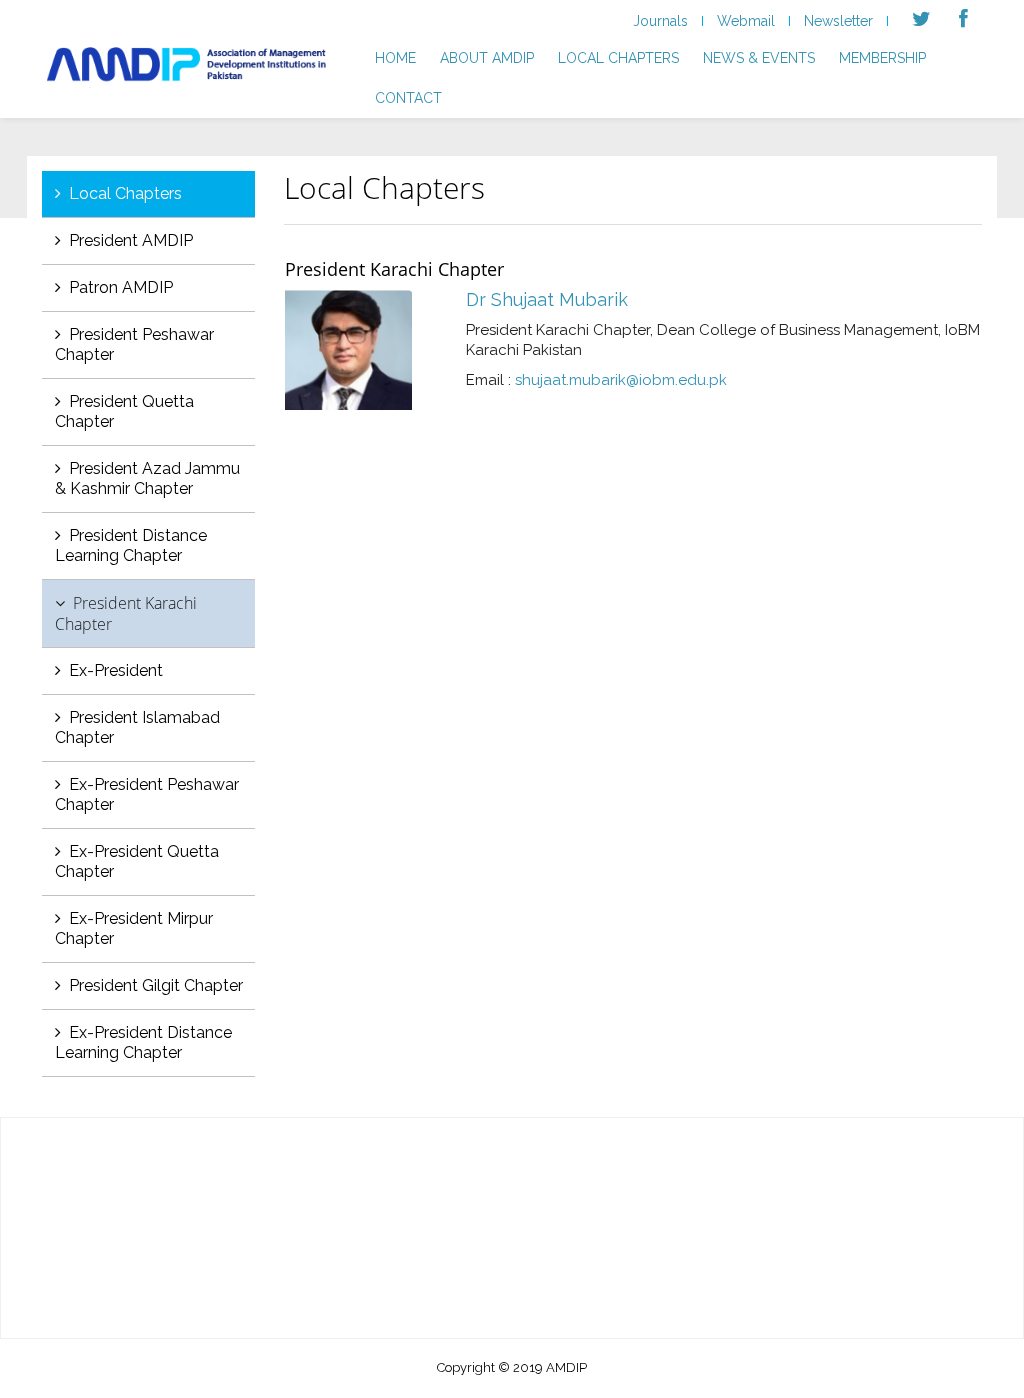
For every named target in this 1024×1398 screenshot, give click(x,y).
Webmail (746, 21)
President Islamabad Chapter (137, 727)
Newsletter (838, 21)
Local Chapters (618, 58)
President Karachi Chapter (126, 613)
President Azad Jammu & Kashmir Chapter (147, 478)
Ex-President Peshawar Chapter (147, 794)
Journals (660, 21)
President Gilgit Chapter (156, 985)
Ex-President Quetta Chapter (137, 861)
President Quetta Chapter (124, 411)
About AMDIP (487, 58)
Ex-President (116, 670)
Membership (882, 58)
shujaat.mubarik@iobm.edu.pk (621, 380)
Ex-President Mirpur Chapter (134, 928)
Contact (408, 98)
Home (395, 58)
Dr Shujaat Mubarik (547, 299)
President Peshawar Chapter (134, 344)
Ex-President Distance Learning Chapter (143, 1042)
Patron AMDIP (121, 287)
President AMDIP (131, 240)
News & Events (759, 58)
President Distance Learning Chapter (131, 545)
